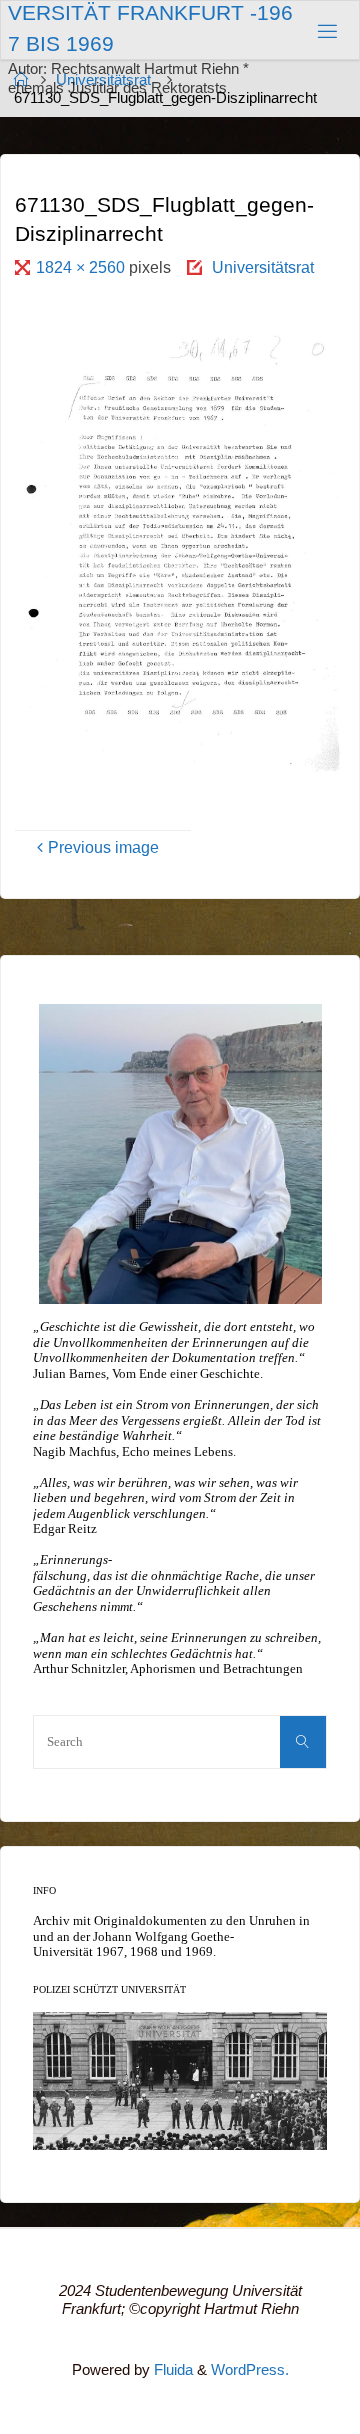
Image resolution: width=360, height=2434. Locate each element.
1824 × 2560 (82, 267)
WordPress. (250, 2370)
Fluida (171, 2370)
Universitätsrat (263, 267)
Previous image (103, 847)
